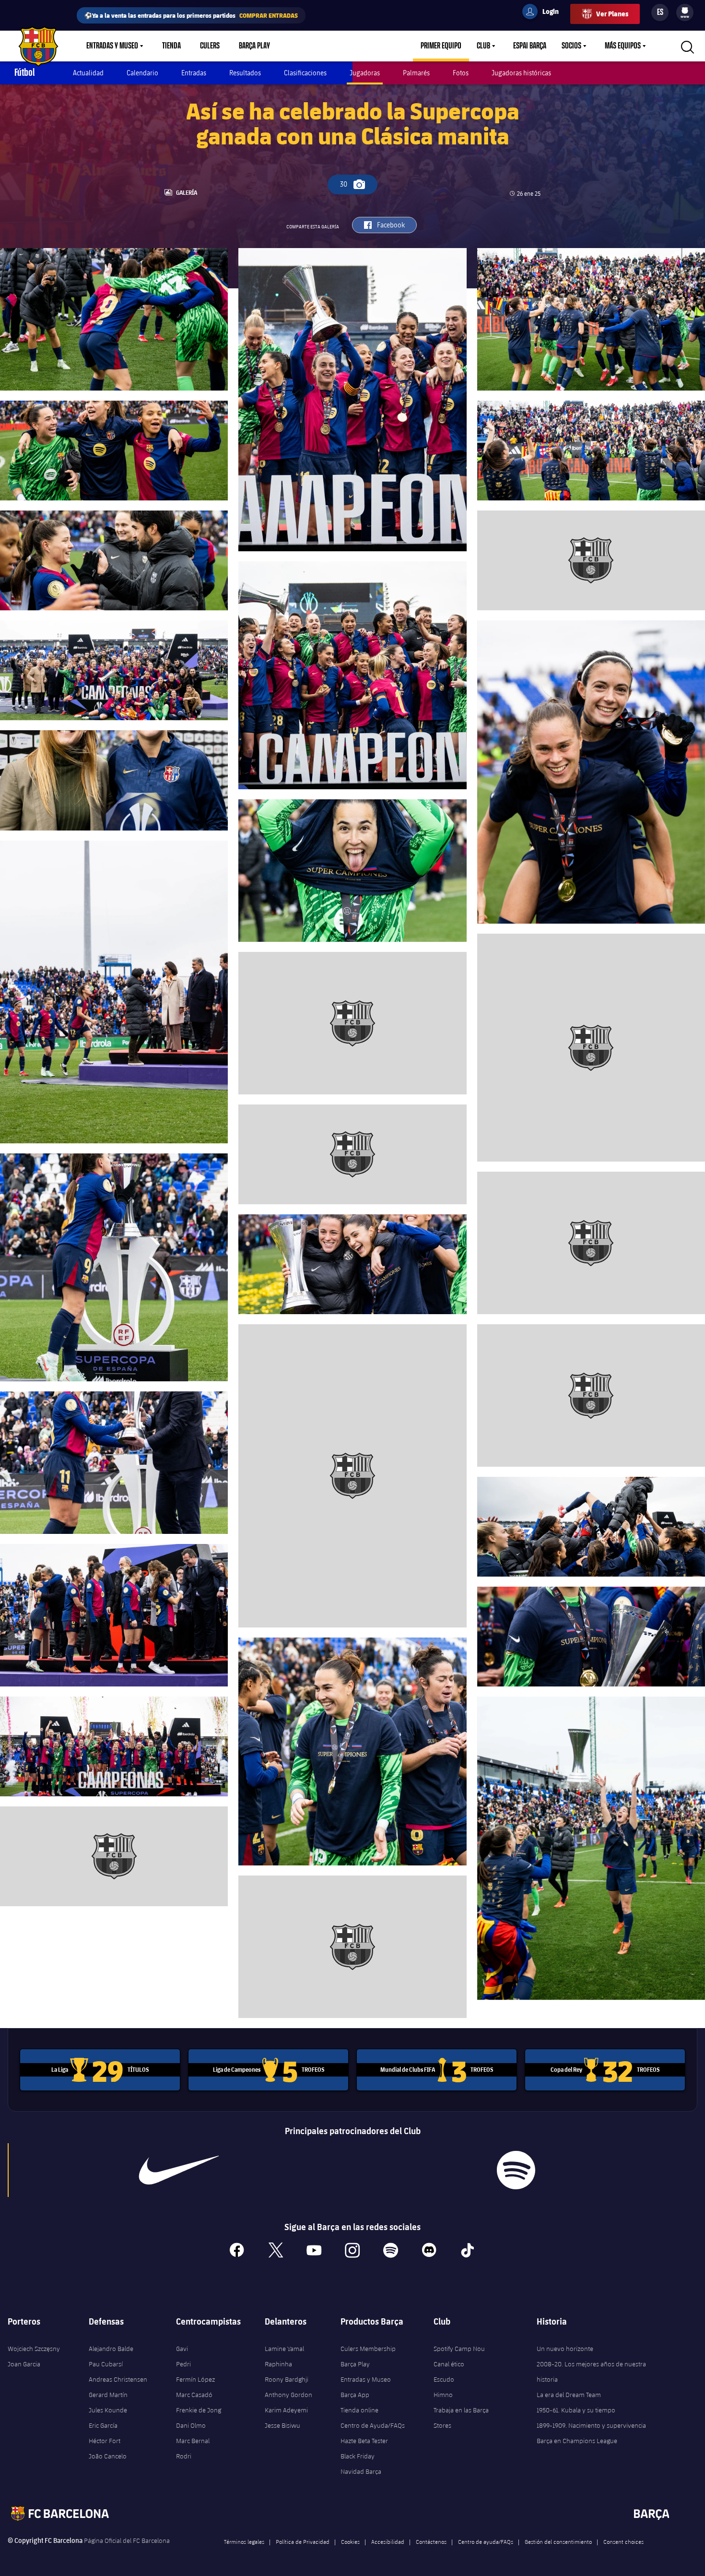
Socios (571, 46)
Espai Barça (530, 46)
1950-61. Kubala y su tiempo (576, 2410)
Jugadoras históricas (521, 73)
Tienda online (359, 2410)
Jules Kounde (108, 2410)
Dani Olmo (191, 2425)
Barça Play (254, 46)
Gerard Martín (108, 2395)
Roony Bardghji (287, 2379)
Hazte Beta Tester (364, 2441)
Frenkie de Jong (199, 2410)
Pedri (183, 2364)
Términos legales (244, 2541)
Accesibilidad (388, 2541)
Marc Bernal (193, 2441)
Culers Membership (368, 2349)
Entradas (194, 73)
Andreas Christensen (118, 2379)
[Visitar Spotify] (516, 2170)
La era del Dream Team (569, 2395)
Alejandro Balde (111, 2349)
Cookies (350, 2541)
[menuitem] (685, 11)
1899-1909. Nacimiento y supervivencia (591, 2425)
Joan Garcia (24, 2364)
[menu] (685, 12)
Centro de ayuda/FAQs (486, 2541)
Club (483, 46)
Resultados (245, 73)
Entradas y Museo (112, 46)
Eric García (103, 2425)
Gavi (182, 2349)
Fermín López (195, 2379)
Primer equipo (441, 46)
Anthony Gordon (288, 2395)
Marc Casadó (194, 2395)
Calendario (142, 73)
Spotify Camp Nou (459, 2349)
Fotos (461, 73)
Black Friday (358, 2456)
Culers (210, 46)
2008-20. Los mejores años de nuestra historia (591, 2372)
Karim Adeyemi (286, 2410)
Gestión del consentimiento (558, 2541)
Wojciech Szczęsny (34, 2349)
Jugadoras (365, 73)
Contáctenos (431, 2541)
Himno (443, 2395)
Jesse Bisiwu (282, 2425)
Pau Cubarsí (106, 2364)
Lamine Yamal (284, 2349)
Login (544, 13)
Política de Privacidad (303, 2541)
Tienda (171, 46)
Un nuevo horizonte (565, 2349)
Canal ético (449, 2364)
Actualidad (88, 73)
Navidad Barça (361, 2471)
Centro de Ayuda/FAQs (373, 2425)
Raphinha (278, 2364)
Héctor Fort (105, 2441)
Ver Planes (612, 14)
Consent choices (623, 2541)
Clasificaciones (305, 73)
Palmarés (416, 73)
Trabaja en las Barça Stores (461, 2418)
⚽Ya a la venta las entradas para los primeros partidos (191, 15)
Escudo (444, 2379)
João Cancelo (108, 2456)
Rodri (184, 2456)
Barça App (355, 2395)
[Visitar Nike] (179, 2170)
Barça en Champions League (577, 2441)
